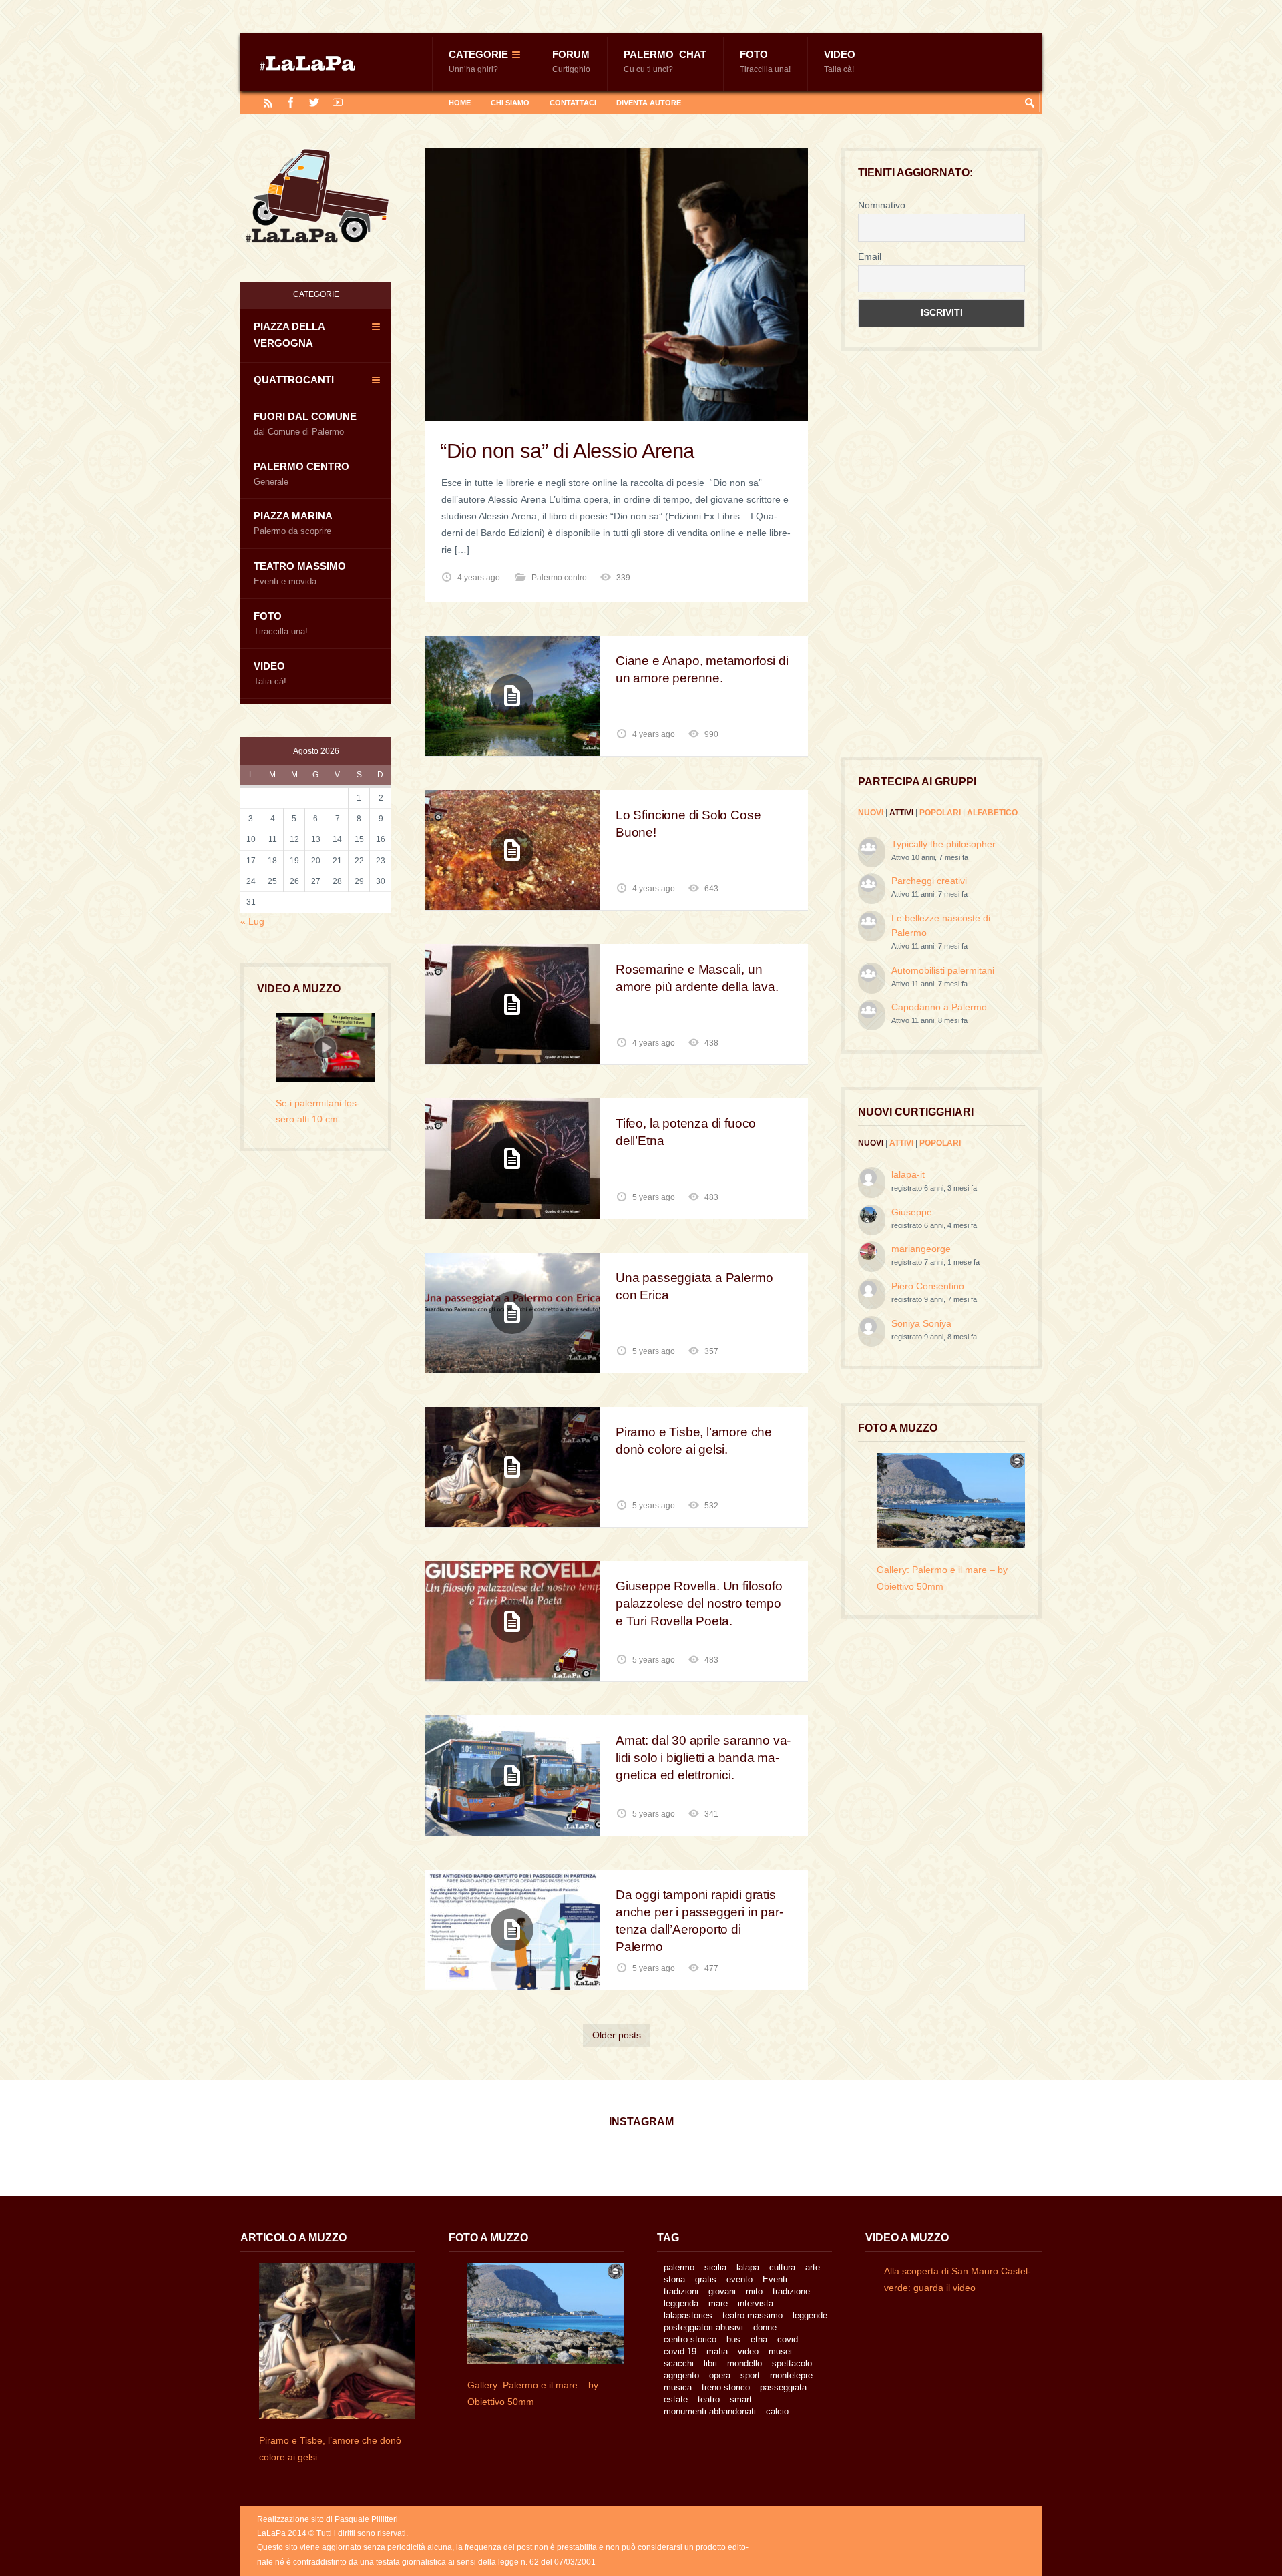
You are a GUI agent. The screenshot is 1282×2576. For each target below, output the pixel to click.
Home (460, 103)
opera (720, 2375)
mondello (744, 2363)
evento (739, 2279)
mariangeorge (921, 1249)
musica (678, 2387)
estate (676, 2399)
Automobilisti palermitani (943, 970)
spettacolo (792, 2363)
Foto (765, 61)
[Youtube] (338, 102)
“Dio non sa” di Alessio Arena (567, 451)
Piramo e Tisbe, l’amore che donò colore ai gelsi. (694, 1441)
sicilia (715, 2267)
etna (759, 2339)
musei (780, 2351)
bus (733, 2339)
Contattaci (573, 103)
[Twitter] (314, 102)
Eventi (775, 2279)
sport (750, 2375)
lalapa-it (908, 1174)
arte (813, 2267)
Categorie (478, 61)
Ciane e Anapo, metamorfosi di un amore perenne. (702, 669)
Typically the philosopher (943, 844)
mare (718, 2303)
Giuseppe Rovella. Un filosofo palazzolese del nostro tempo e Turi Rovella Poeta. (699, 1603)
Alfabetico (992, 813)
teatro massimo (753, 2315)
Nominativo (882, 205)
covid (788, 2339)
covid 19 (680, 2351)
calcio (777, 2411)
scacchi (679, 2363)
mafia (717, 2351)
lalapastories (688, 2315)
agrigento (681, 2375)
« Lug (252, 921)
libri (710, 2363)
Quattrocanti (294, 380)
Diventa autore (649, 103)
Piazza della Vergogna (289, 335)
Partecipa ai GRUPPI (917, 781)
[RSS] (268, 102)
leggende (810, 2315)
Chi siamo (510, 103)
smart (741, 2399)
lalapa (748, 2267)
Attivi (901, 813)
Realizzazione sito (290, 2519)
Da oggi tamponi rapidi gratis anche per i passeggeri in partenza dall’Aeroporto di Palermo (699, 1921)
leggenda (681, 2303)
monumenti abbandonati (710, 2411)
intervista (756, 2303)
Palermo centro (559, 578)
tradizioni (681, 2291)
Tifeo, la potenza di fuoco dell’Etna (686, 1132)
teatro (709, 2399)
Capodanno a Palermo (939, 1007)
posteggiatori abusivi (703, 2327)
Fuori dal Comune (305, 424)
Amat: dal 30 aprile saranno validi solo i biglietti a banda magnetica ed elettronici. (703, 1758)
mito (754, 2291)
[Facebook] (291, 102)
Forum (571, 61)
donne (765, 2327)
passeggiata (783, 2387)
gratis (706, 2279)
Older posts (617, 2035)
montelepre (791, 2375)
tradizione (791, 2291)
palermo (679, 2267)
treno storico (726, 2387)
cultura (782, 2267)
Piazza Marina (293, 523)
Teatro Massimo (300, 573)
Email (870, 256)
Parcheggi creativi (929, 881)
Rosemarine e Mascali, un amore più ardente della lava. (697, 978)
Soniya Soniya (921, 1323)
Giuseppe (912, 1212)
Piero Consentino (928, 1286)
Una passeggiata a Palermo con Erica (694, 1286)
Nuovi (871, 813)
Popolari (940, 813)
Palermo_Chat (665, 61)
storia (674, 2279)
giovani (722, 2291)
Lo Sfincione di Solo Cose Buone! (688, 824)
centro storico (690, 2339)
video (748, 2351)
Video (840, 61)
